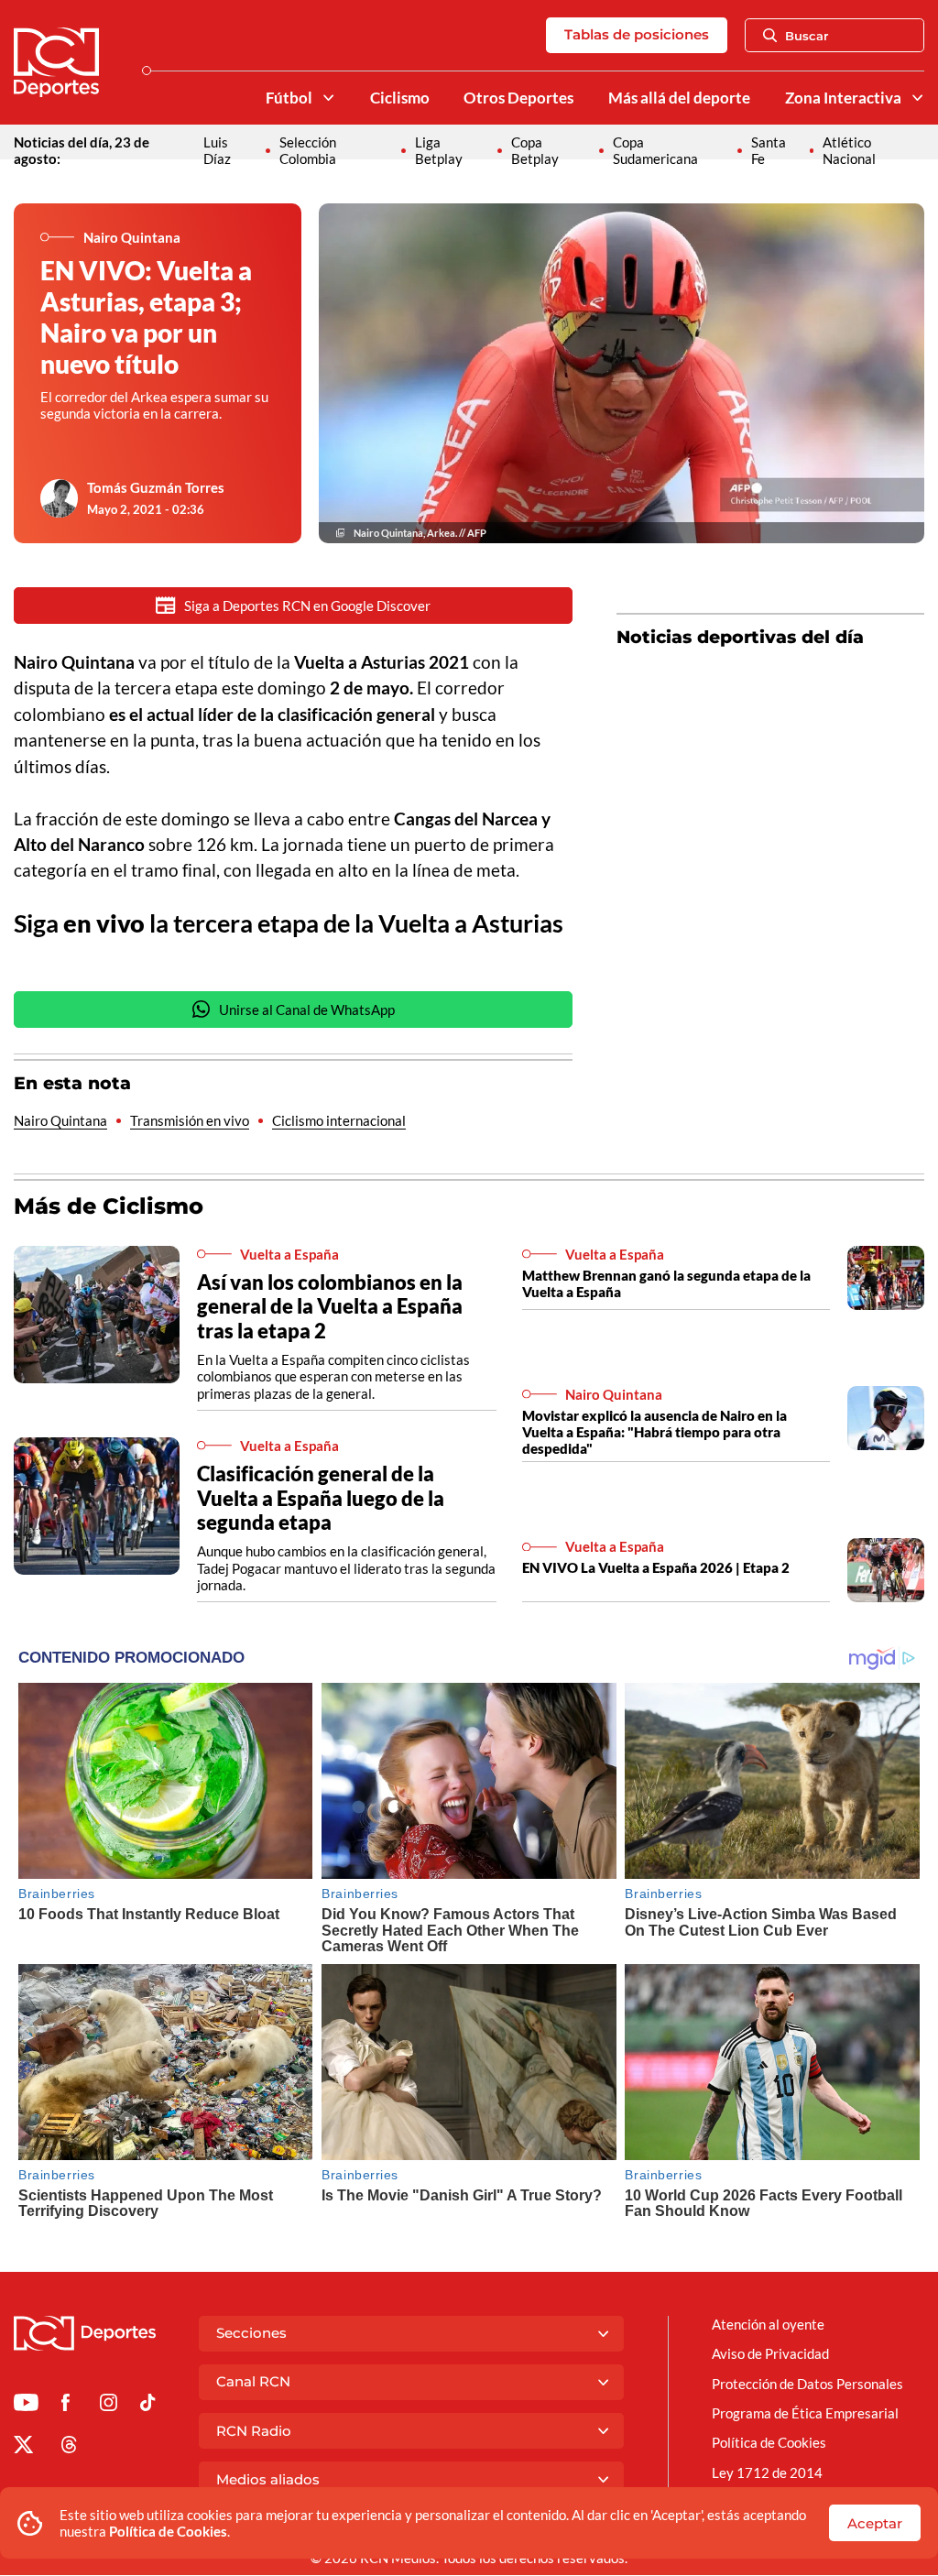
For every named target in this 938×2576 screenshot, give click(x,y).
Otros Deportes (518, 98)
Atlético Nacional (849, 150)
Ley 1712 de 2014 (767, 2472)
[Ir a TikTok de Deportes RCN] (148, 2406)
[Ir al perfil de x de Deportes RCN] (23, 2448)
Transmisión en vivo (190, 1120)
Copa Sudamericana (655, 150)
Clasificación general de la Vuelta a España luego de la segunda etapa (321, 1497)
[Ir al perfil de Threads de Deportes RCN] (69, 2448)
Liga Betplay (439, 150)
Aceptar (875, 2523)
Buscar (807, 36)
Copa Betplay (535, 150)
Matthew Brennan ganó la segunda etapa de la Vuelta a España (666, 1283)
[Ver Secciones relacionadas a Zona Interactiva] (917, 98)
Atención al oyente (768, 2324)
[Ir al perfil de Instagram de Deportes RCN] (109, 2406)
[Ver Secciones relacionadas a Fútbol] (327, 98)
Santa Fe (769, 150)
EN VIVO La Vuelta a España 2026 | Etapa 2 (656, 1567)
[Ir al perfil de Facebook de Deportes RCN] (65, 2406)
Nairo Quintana (60, 1120)
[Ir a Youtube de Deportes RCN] (26, 2406)
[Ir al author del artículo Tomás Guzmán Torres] (60, 498)
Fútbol (289, 98)
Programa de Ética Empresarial (805, 2413)
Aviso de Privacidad (770, 2353)
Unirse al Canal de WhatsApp (307, 1010)
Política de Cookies (168, 2531)
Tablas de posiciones (637, 34)
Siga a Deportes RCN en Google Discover (307, 606)
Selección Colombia (308, 150)
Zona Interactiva (843, 98)
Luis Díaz (217, 150)
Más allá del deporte (679, 98)
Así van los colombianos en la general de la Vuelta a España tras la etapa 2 (330, 1306)
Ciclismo (400, 98)
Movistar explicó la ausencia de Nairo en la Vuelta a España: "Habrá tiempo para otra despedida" (654, 1432)
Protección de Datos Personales (807, 2384)
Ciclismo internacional (339, 1120)
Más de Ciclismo (109, 1206)
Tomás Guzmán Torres (156, 487)
